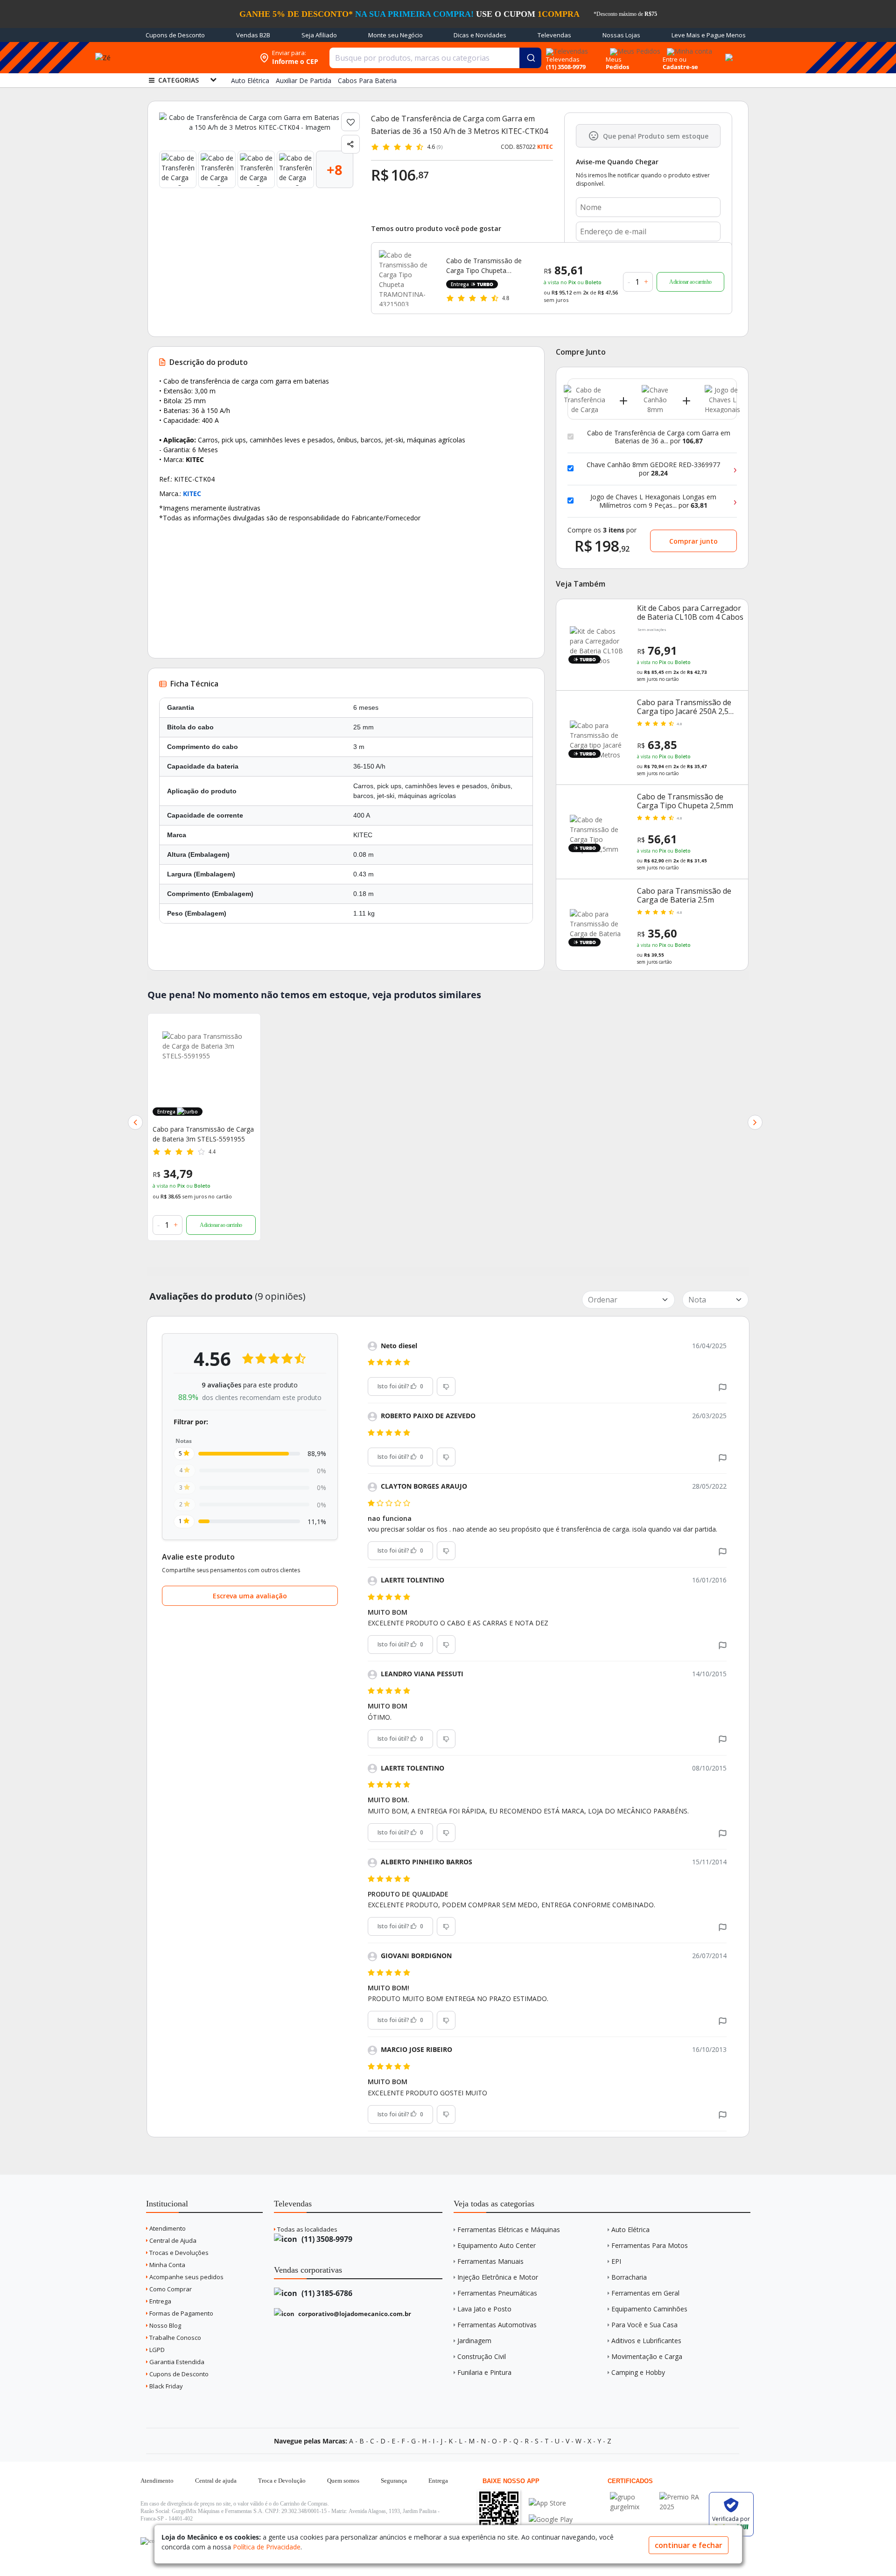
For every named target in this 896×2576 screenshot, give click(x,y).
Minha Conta (167, 2265)
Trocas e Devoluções (178, 2253)
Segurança (394, 2481)
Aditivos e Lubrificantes (646, 2341)
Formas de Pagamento (181, 2313)
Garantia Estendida (176, 2362)
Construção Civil (482, 2356)
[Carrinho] (728, 52)
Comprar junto (693, 541)
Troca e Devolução (282, 2481)
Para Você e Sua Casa (644, 2325)
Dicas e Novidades (480, 35)
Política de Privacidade (267, 2547)
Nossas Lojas (621, 35)
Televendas (554, 35)
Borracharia (629, 2277)
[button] (135, 1122)
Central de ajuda (216, 2481)
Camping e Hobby (638, 2372)
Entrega (160, 2301)
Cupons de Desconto (175, 35)
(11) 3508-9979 (326, 2239)
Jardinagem (474, 2341)
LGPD (156, 2350)
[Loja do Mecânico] (195, 58)
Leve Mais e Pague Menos (709, 35)
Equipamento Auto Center (497, 2245)
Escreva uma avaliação (250, 1596)
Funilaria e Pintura (484, 2372)
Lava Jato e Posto (484, 2309)
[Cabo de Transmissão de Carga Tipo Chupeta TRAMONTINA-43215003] (407, 278)
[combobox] (435, 58)
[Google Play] (551, 2519)
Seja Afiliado (319, 35)
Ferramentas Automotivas (497, 2325)
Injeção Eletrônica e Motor (498, 2277)
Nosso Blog (164, 2325)
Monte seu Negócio (395, 35)
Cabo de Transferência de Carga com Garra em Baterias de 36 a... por (659, 437)
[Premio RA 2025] (682, 2497)
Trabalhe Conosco (175, 2338)
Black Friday (165, 2386)
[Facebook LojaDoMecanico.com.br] (149, 2541)
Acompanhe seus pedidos (186, 2277)
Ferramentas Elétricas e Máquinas (509, 2229)
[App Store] (551, 2503)
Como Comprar (170, 2289)
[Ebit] (632, 2497)
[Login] (688, 48)
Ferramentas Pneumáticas (497, 2293)
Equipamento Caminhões (649, 2309)
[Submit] (530, 58)
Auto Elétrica (630, 2229)
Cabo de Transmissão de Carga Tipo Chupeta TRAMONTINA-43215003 (484, 266)
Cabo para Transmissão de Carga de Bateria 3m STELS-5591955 (203, 1134)
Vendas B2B (253, 35)
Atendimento (167, 2228)
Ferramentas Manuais (490, 2261)
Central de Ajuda (172, 2240)
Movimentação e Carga (647, 2356)
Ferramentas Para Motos (650, 2245)
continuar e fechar (689, 2545)
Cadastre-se (680, 67)
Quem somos (343, 2481)
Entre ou (675, 59)
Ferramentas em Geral (645, 2293)
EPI (616, 2261)
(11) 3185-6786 (326, 2293)
